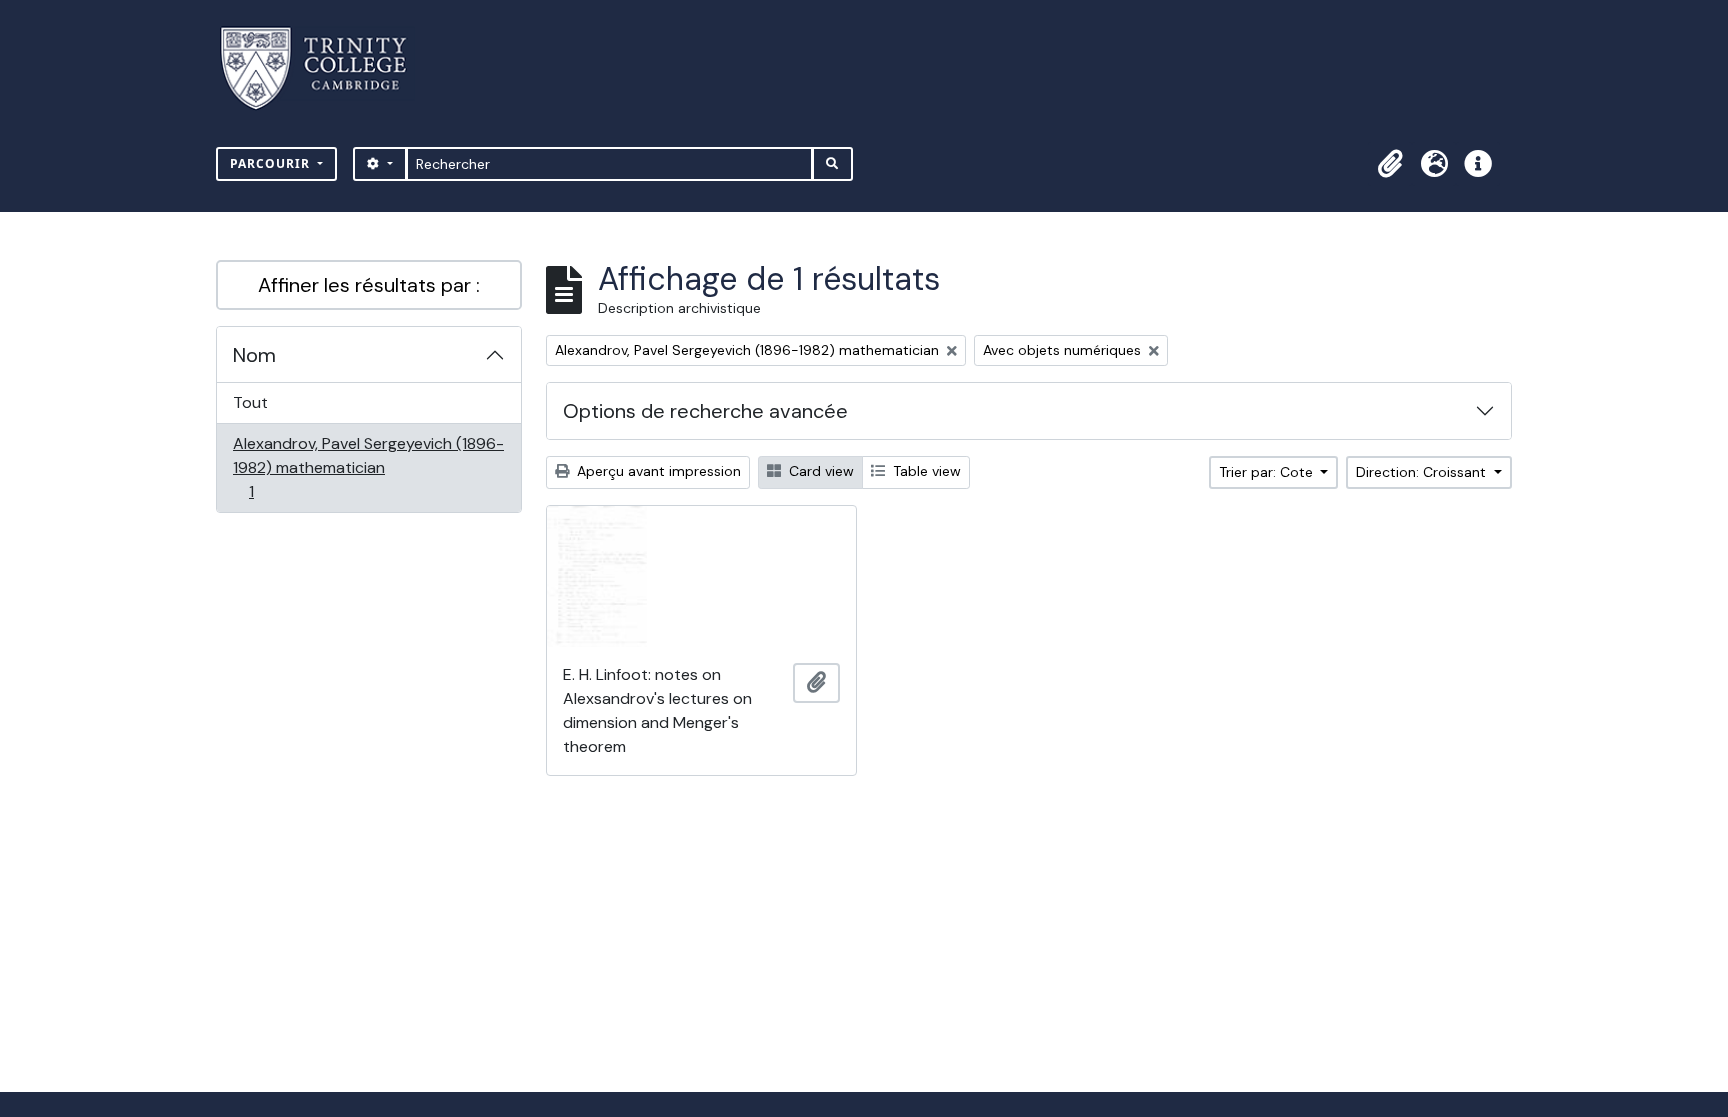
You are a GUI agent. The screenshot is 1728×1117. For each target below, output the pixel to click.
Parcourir (272, 163)
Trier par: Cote (1268, 472)
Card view (819, 471)
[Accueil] (325, 68)
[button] (1390, 164)
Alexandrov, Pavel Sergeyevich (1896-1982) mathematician (368, 467)
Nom (254, 355)
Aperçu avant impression (657, 471)
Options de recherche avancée (705, 411)
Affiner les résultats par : (369, 285)
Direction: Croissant (1423, 472)
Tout (250, 402)
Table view (925, 471)
